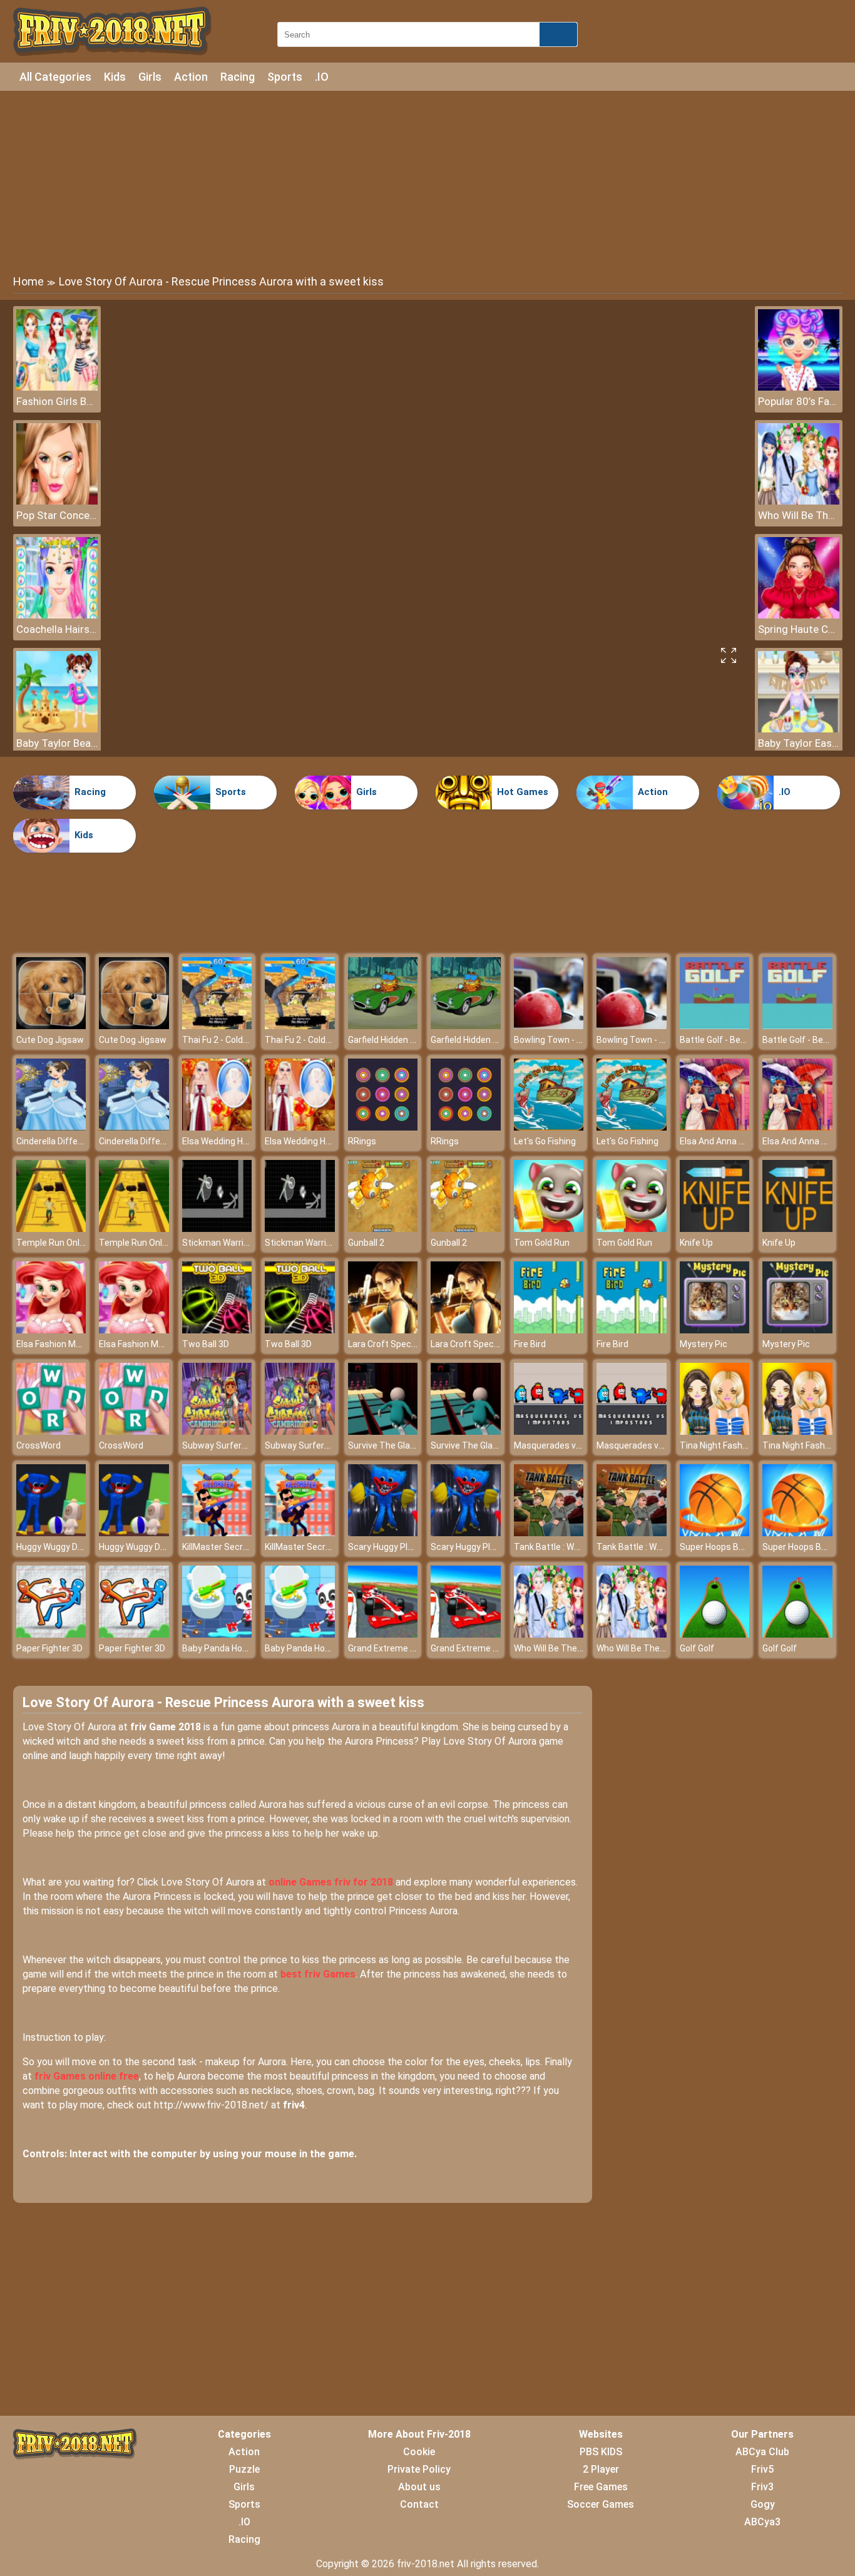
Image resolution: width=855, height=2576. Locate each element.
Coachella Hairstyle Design (57, 629)
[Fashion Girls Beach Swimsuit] (57, 387)
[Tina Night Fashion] (715, 1431)
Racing (238, 77)
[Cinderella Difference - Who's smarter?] (51, 1127)
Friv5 (762, 2469)
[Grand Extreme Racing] (383, 1634)
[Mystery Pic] (715, 1330)
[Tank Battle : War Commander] (549, 1533)
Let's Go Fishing (545, 1141)
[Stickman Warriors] (217, 1229)
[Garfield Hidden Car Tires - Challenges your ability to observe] (383, 1026)
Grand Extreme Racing (393, 1648)
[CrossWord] (51, 1431)
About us (419, 2487)
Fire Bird (530, 1344)
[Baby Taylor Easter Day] (799, 729)
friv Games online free (87, 2076)
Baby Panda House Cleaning (238, 1648)
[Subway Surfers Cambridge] (217, 1431)
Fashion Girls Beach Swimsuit (57, 401)
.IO (322, 77)
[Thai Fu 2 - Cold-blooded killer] (217, 1026)
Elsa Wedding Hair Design (232, 1141)
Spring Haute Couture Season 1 (799, 629)
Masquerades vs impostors (569, 1445)
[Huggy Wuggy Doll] (51, 1533)
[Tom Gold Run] (549, 1229)
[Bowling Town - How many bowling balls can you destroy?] (549, 1026)
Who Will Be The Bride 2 (799, 515)
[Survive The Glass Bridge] (383, 1431)
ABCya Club (762, 2452)
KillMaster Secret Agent (230, 1547)
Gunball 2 (366, 1243)
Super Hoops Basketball (728, 1547)
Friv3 (762, 2487)
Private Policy (419, 2469)
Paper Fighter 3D (49, 1648)
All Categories (55, 77)
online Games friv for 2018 (331, 1882)
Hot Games (523, 792)
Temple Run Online (54, 1243)
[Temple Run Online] (51, 1229)
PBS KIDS (601, 2452)
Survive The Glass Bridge (398, 1445)
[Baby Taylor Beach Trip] (57, 729)
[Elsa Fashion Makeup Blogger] (51, 1330)
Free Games (601, 2487)
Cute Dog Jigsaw (50, 1040)
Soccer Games (601, 2504)
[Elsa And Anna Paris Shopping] (715, 1127)
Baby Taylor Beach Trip (57, 743)
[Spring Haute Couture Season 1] (799, 615)
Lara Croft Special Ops (393, 1344)
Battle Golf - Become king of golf (745, 1040)
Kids (115, 77)
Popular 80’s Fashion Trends (799, 401)
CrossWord (38, 1445)
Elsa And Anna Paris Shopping (739, 1141)
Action (191, 77)
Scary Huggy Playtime (392, 1547)
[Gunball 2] (383, 1229)
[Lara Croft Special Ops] (383, 1330)
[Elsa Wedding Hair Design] (217, 1127)
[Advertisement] (427, 182)
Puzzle (244, 2469)
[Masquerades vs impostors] (549, 1431)
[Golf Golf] (715, 1634)
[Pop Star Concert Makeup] (57, 501)
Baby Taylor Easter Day (799, 743)
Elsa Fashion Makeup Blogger (74, 1344)
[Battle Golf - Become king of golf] (715, 1026)
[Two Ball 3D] (217, 1330)
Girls (150, 77)
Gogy (763, 2504)
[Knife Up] (715, 1229)
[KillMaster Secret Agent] (217, 1533)
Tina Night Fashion (717, 1445)
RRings (362, 1141)
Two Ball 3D (206, 1344)
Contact (419, 2504)
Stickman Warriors (219, 1243)
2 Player (601, 2469)
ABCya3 (762, 2522)
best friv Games (318, 1974)
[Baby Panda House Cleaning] (217, 1634)
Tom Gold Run (542, 1243)
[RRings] (383, 1127)
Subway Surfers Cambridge (237, 1445)
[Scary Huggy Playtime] (383, 1533)
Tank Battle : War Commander (574, 1547)
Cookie (419, 2452)
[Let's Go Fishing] (549, 1127)
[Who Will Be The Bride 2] (799, 501)
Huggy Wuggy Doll (51, 1547)
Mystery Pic (704, 1344)
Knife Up (696, 1243)
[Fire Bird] (549, 1330)
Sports (285, 77)
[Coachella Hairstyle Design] (57, 615)
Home (28, 281)
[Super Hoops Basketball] (715, 1533)
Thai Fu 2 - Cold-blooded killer (240, 1040)
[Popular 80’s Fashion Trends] (799, 387)
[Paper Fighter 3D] (51, 1634)
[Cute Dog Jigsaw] (51, 1026)
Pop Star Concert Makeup (57, 515)
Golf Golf (697, 1648)
